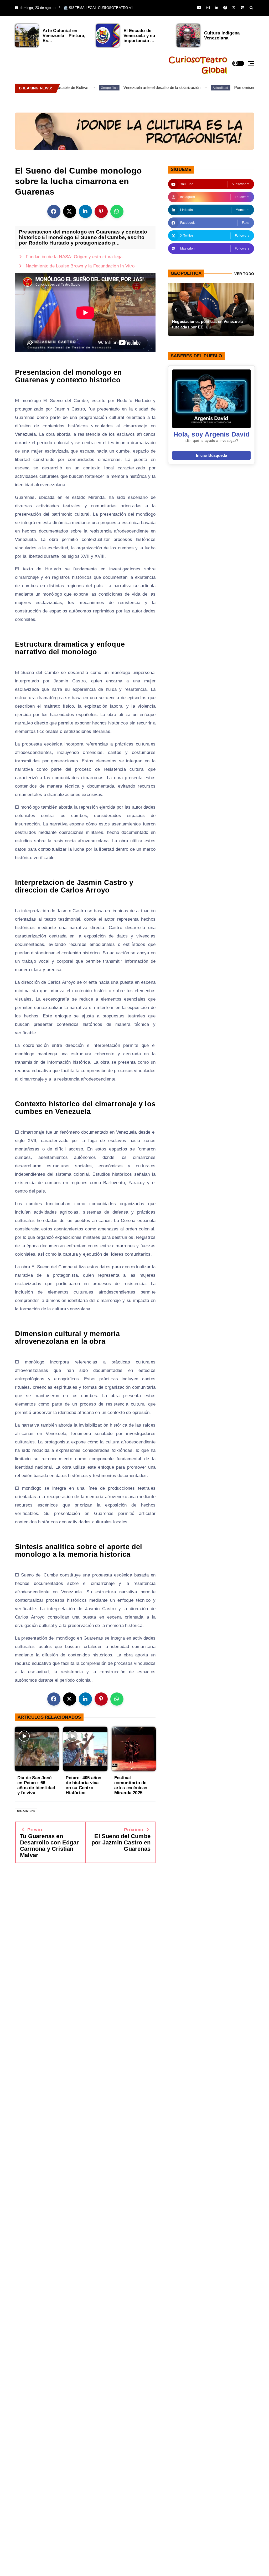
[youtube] (199, 8)
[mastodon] (242, 8)
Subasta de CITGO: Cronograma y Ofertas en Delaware (214, 324)
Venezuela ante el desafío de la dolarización (143, 87)
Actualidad (201, 88)
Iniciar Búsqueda (211, 455)
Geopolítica (90, 88)
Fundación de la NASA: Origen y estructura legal (75, 257)
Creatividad (26, 1811)
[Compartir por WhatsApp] (117, 211)
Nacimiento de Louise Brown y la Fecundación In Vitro (80, 266)
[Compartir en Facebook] (54, 211)
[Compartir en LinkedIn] (85, 211)
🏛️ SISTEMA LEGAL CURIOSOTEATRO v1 (98, 8)
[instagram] (208, 8)
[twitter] (234, 8)
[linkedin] (216, 8)
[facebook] (225, 8)
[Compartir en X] (70, 211)
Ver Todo (244, 274)
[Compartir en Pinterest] (101, 211)
